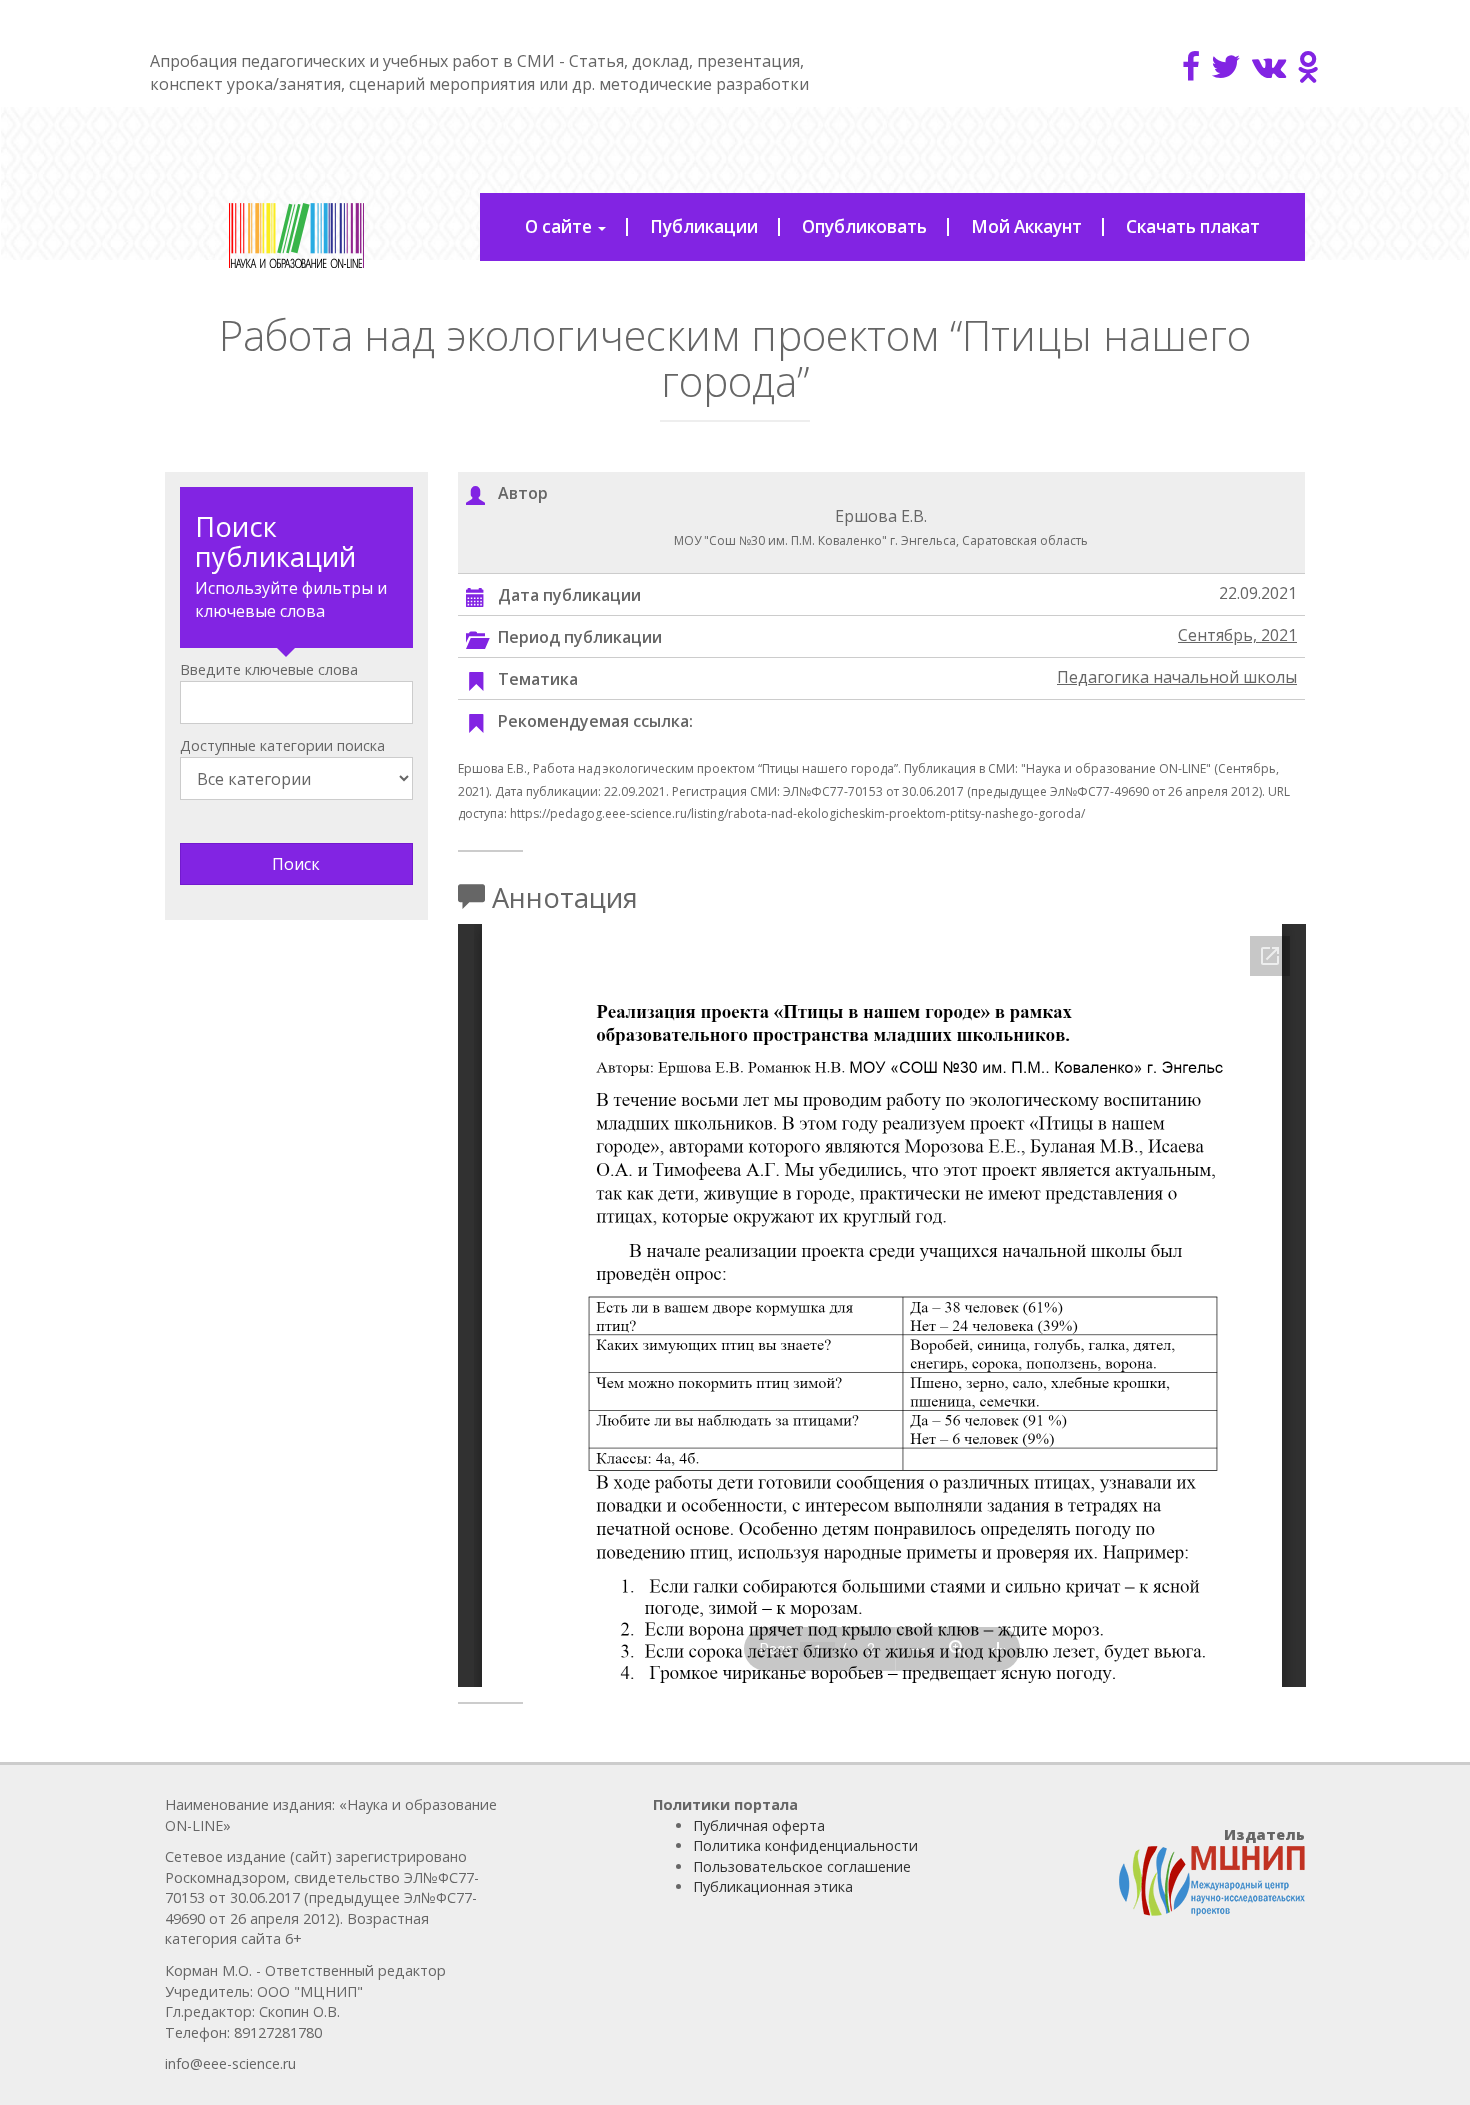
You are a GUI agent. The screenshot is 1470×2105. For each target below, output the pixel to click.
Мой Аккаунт (1026, 226)
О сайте (560, 226)
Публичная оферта (759, 1825)
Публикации (704, 226)
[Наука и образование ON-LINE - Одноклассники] (1308, 66)
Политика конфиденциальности (805, 1845)
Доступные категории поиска (282, 745)
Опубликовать (864, 226)
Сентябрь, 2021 (1237, 635)
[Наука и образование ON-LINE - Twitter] (1226, 66)
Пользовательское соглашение (802, 1866)
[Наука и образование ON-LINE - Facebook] (1191, 66)
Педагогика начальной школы (1177, 677)
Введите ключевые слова (269, 669)
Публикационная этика (773, 1886)
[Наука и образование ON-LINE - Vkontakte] (1269, 66)
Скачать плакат (1193, 226)
